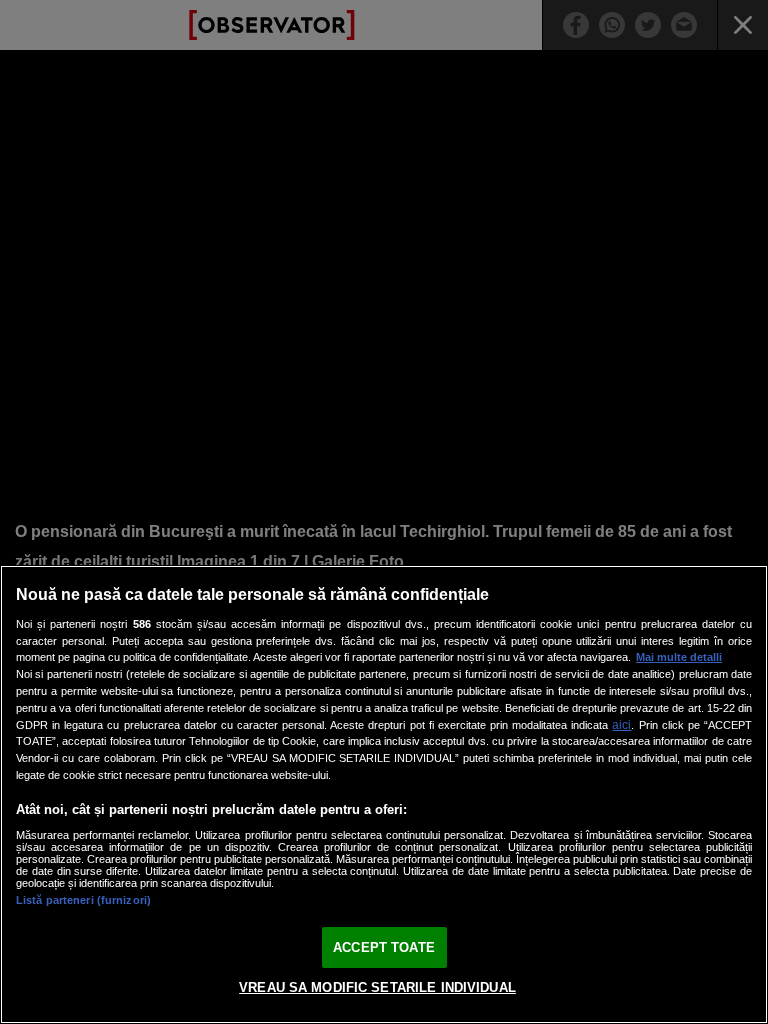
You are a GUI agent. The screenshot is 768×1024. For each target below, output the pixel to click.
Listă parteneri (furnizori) (83, 900)
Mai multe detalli (679, 657)
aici (621, 725)
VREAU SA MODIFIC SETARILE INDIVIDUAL (377, 987)
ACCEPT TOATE (384, 947)
